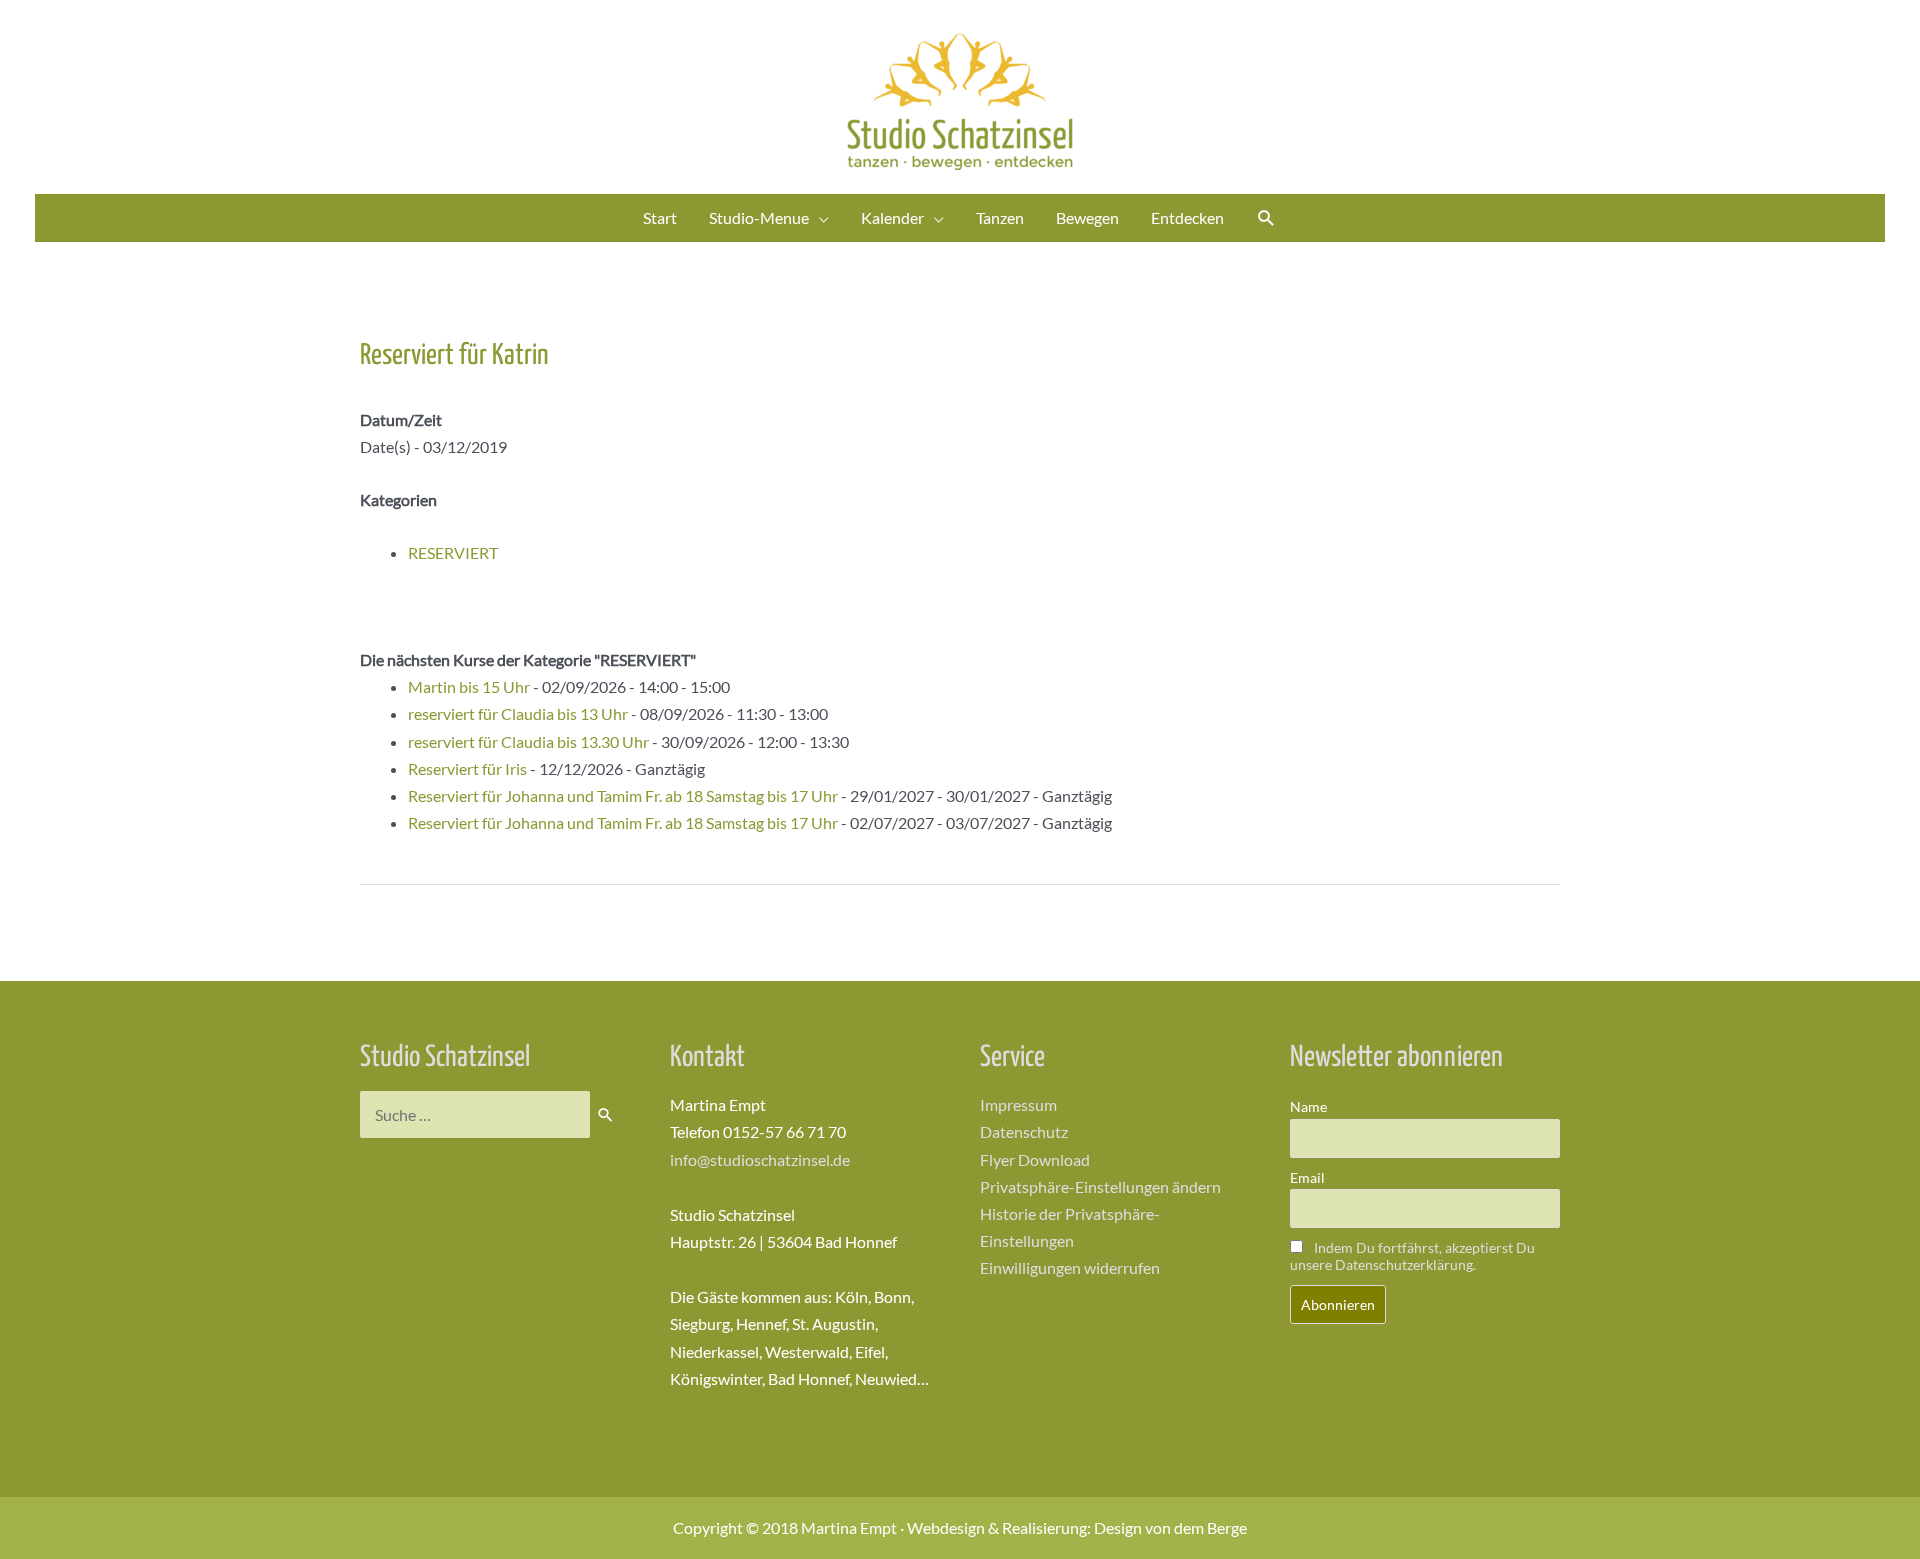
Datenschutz (1024, 1131)
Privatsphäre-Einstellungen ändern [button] (1100, 1186)
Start (660, 217)
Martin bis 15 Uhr (469, 686)
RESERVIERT (453, 552)
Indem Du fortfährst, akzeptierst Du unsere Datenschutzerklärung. (1412, 1256)
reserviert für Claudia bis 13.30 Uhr (528, 741)
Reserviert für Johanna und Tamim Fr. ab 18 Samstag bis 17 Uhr (623, 795)
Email (1307, 1177)
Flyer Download (1035, 1159)
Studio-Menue (759, 217)
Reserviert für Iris (467, 768)
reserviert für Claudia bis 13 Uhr (518, 713)
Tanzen (1000, 217)
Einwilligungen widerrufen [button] (1070, 1267)
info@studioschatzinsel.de (760, 1159)
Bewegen (1087, 217)
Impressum (1018, 1104)
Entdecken (1187, 217)
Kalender (892, 217)
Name (1308, 1106)
